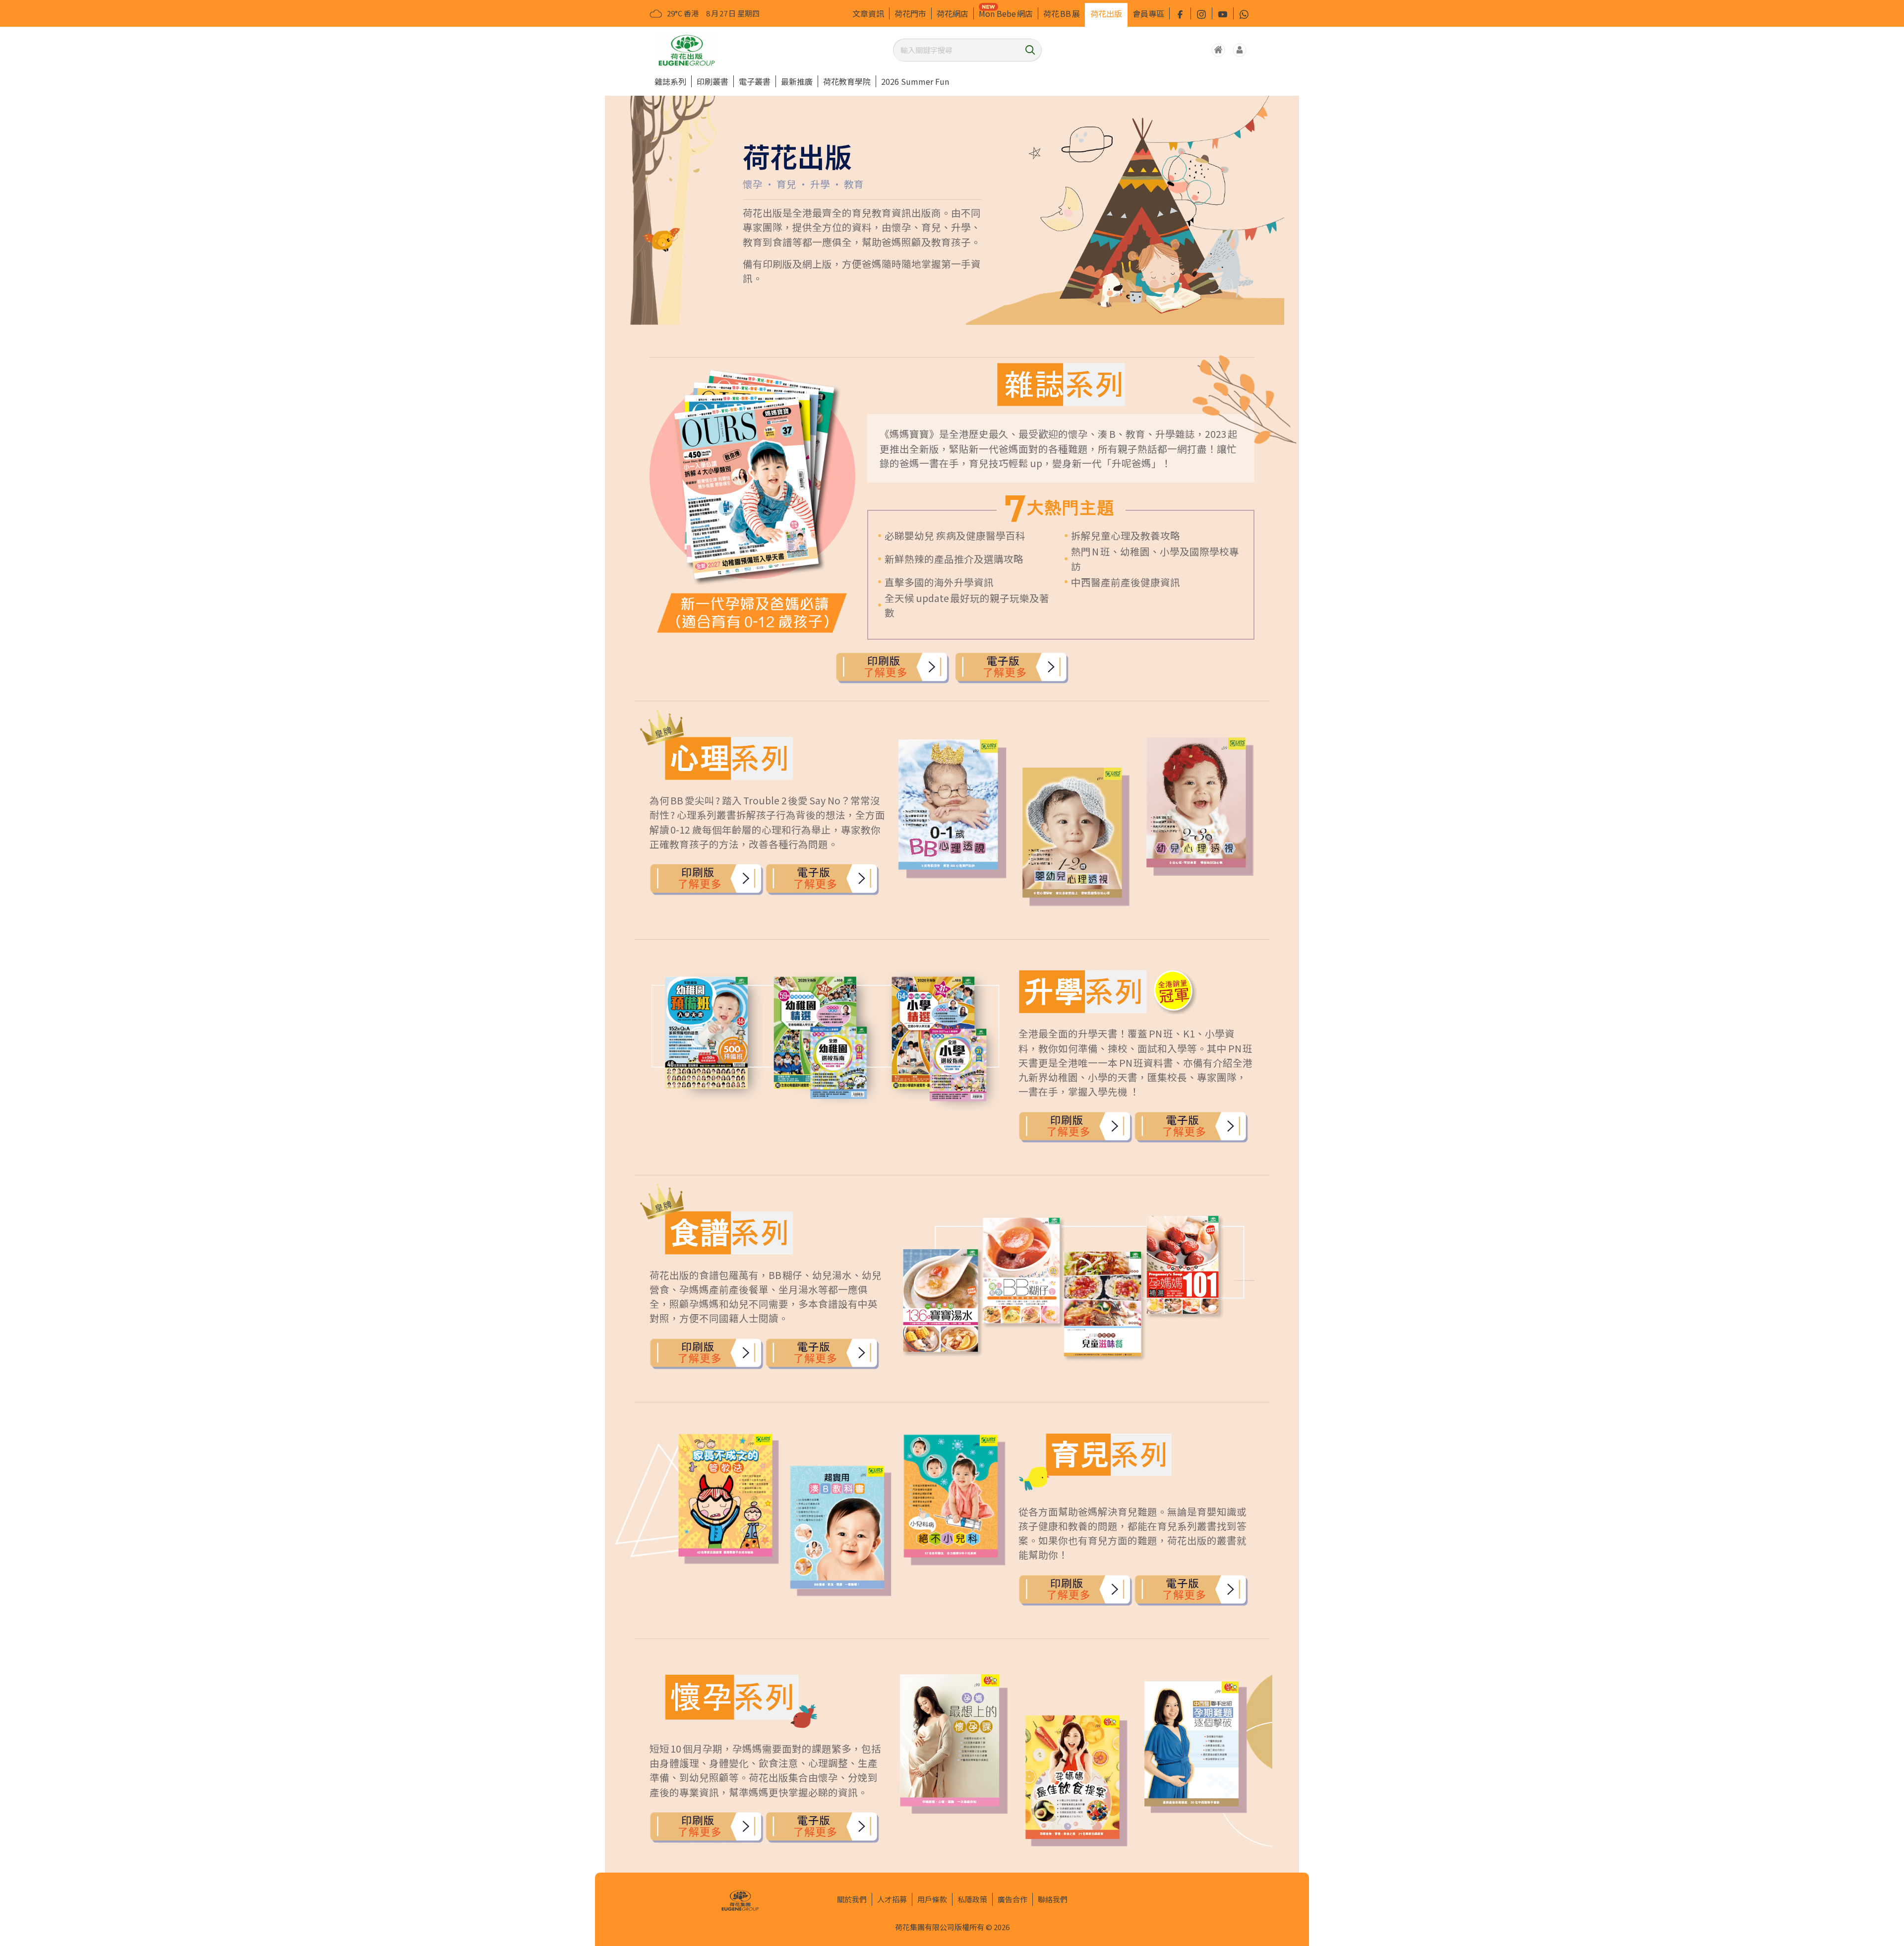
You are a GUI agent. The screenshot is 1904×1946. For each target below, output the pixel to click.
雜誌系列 (670, 81)
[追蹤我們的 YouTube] (1223, 13)
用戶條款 (932, 1899)
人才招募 (892, 1899)
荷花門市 (910, 13)
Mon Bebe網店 (1006, 13)
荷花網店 (952, 13)
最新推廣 (797, 81)
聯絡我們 (1053, 1899)
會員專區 (1148, 13)
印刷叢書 (713, 81)
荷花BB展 (1062, 13)
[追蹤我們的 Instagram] (1201, 13)
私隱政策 (972, 1899)
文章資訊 (868, 13)
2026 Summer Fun (915, 81)
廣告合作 (1012, 1899)
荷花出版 (1106, 13)
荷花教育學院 (847, 81)
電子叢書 (755, 81)
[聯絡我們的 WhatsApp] (1244, 13)
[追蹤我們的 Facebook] (1180, 13)
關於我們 (852, 1899)
